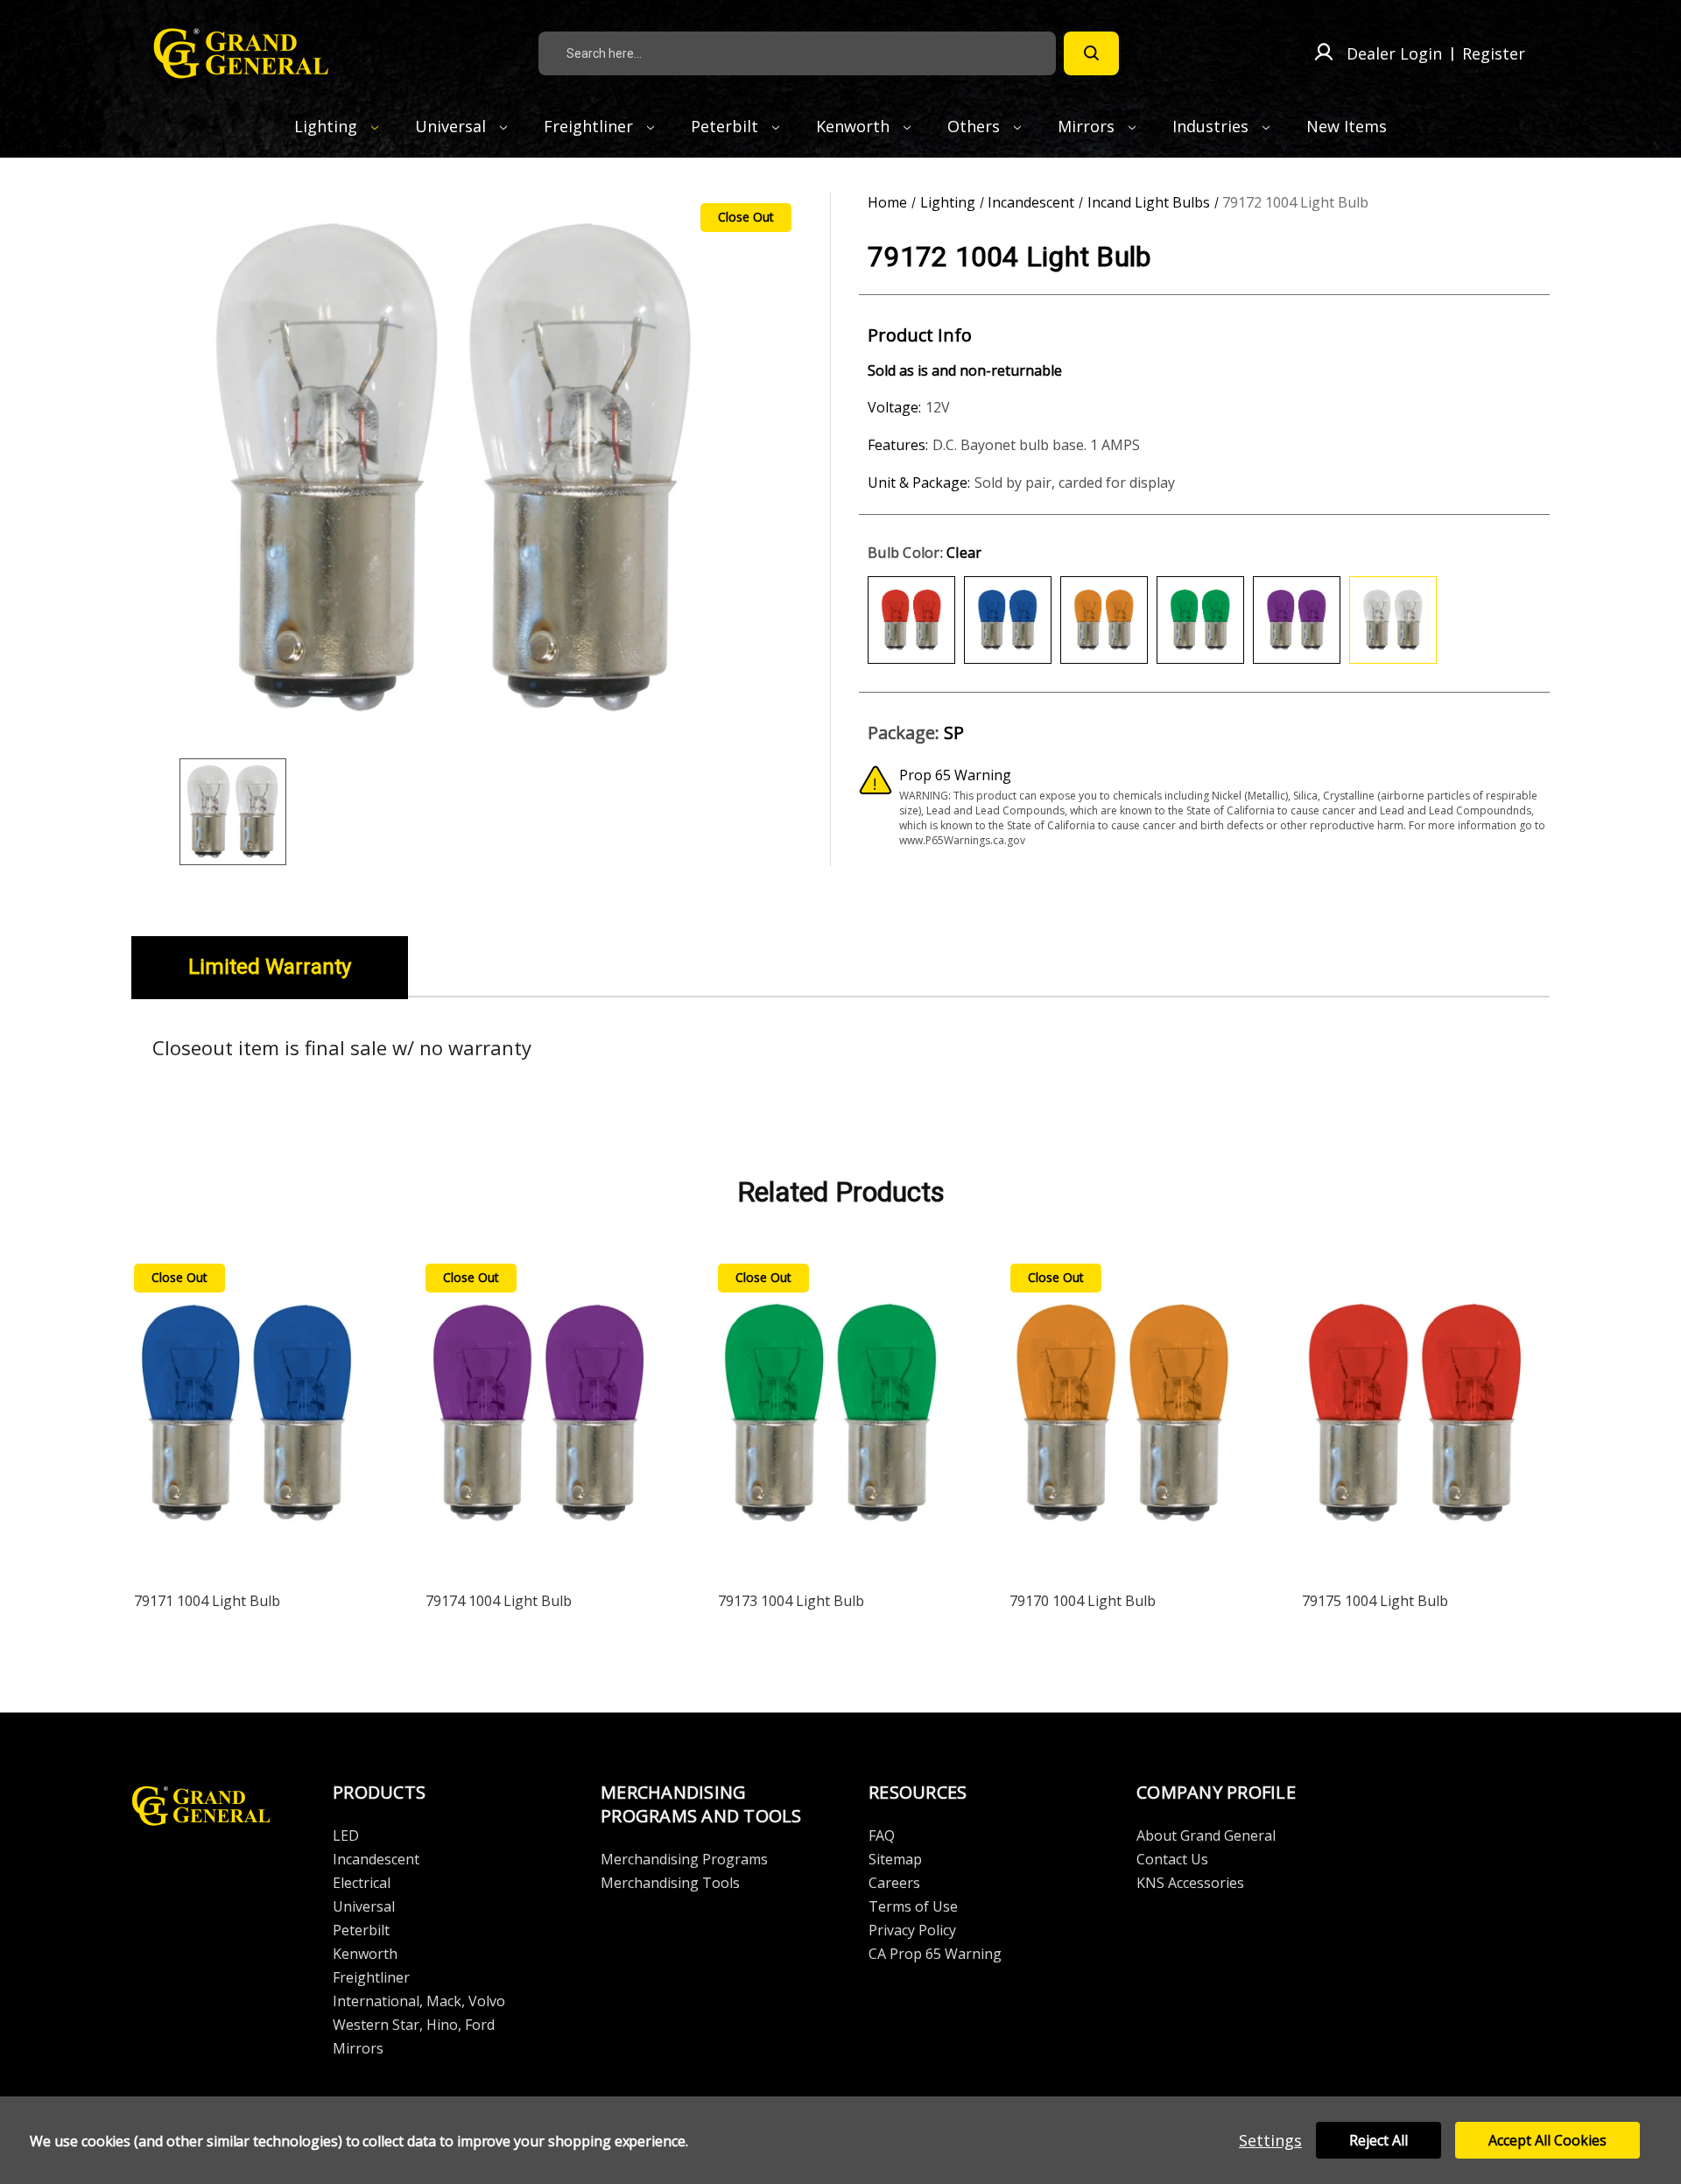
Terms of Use (913, 1906)
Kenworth (855, 126)
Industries (1213, 126)
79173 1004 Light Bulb (791, 1601)
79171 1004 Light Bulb (207, 1601)
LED (346, 1835)
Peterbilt (727, 126)
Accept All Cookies (1547, 2140)
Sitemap (895, 1859)
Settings (1270, 2140)
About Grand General (1206, 1835)
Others (976, 126)
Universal (453, 126)
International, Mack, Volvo (419, 2001)
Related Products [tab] (841, 1192)
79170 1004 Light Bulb (1083, 1601)
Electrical (362, 1883)
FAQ (882, 1835)
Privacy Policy (912, 1930)
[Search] (1091, 53)
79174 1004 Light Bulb (499, 1601)
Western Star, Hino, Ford (414, 2025)
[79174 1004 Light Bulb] (539, 1417)
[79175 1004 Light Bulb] (1416, 1417)
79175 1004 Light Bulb (1375, 1601)
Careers (894, 1883)
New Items (1347, 126)
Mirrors (1088, 126)
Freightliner (591, 126)
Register (1494, 53)
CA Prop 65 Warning (935, 1954)
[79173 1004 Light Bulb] (832, 1417)
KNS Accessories (1190, 1883)
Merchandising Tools (670, 1883)
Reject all (1379, 2140)
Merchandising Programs (684, 1859)
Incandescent (376, 1859)
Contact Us (1172, 1859)
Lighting (328, 126)
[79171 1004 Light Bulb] (248, 1417)
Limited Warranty (270, 967)
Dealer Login (1394, 53)
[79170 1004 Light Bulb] (1123, 1417)
